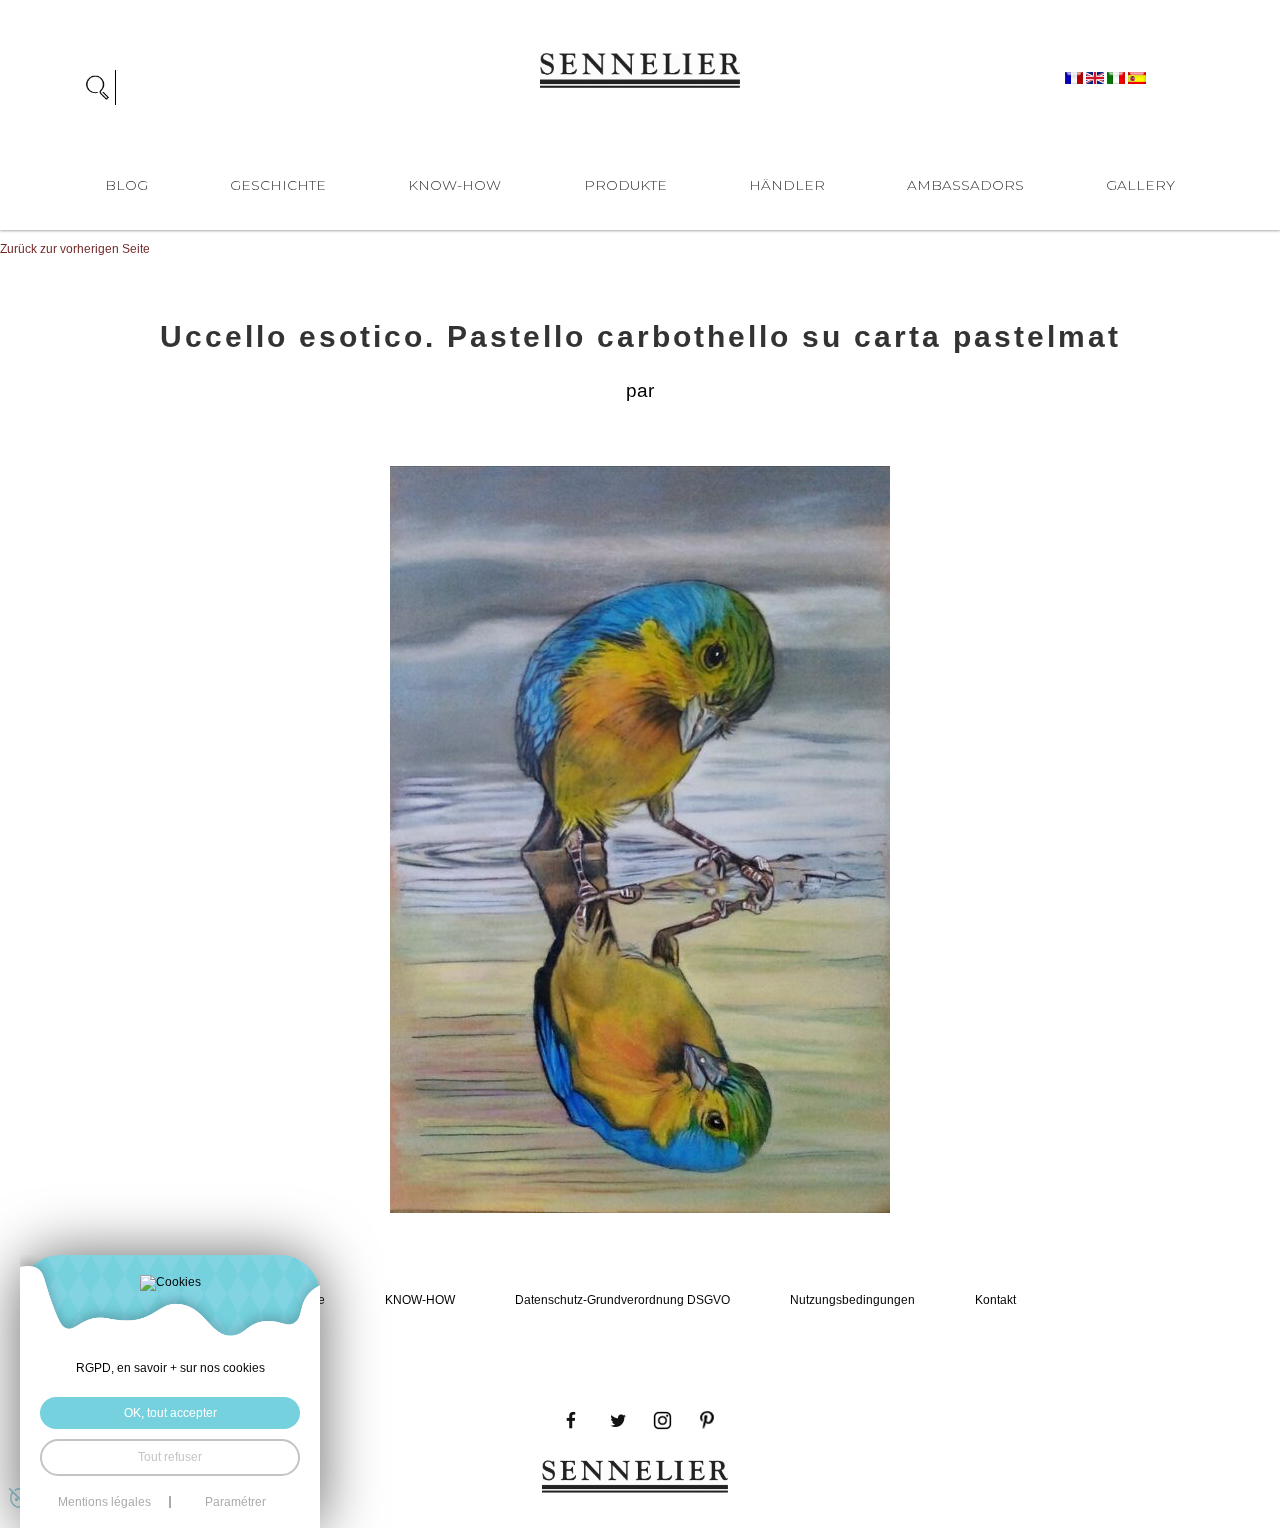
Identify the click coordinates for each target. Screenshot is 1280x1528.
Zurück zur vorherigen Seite (75, 249)
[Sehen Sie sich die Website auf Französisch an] (1075, 77)
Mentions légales (104, 1502)
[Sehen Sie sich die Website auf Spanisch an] (1137, 77)
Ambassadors (965, 185)
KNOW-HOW (454, 185)
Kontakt (995, 1299)
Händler (787, 185)
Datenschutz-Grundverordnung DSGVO (622, 1299)
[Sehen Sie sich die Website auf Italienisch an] (1117, 77)
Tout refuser (170, 1457)
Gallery (1140, 185)
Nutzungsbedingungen (852, 1299)
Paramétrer (235, 1502)
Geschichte (278, 185)
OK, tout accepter (170, 1413)
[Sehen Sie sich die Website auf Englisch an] (1096, 77)
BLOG (126, 185)
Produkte (625, 185)
